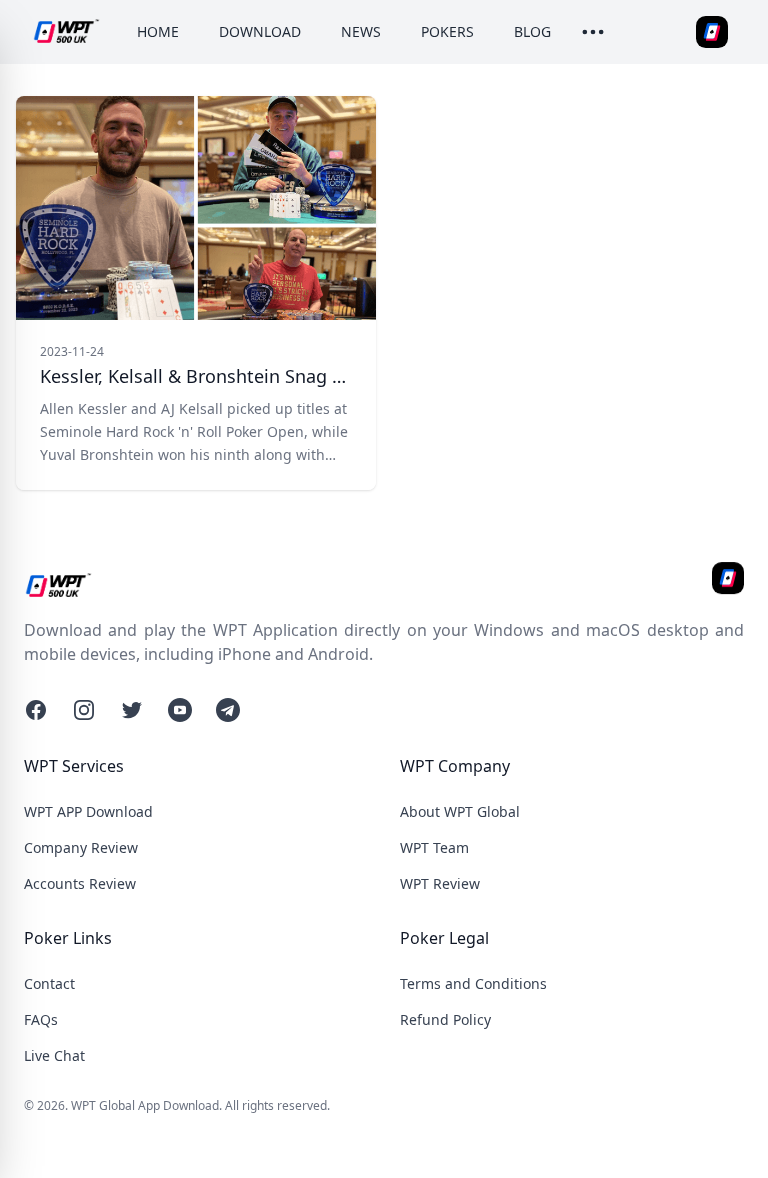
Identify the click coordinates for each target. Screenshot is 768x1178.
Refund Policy (445, 1019)
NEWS (361, 31)
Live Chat (54, 1055)
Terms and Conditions (473, 983)
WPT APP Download (88, 811)
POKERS (447, 31)
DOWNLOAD (260, 31)
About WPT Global (460, 811)
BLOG (532, 31)
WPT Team (434, 847)
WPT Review (440, 883)
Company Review (81, 847)
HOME (158, 31)
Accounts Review (80, 883)
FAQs (41, 1019)
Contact (49, 983)
